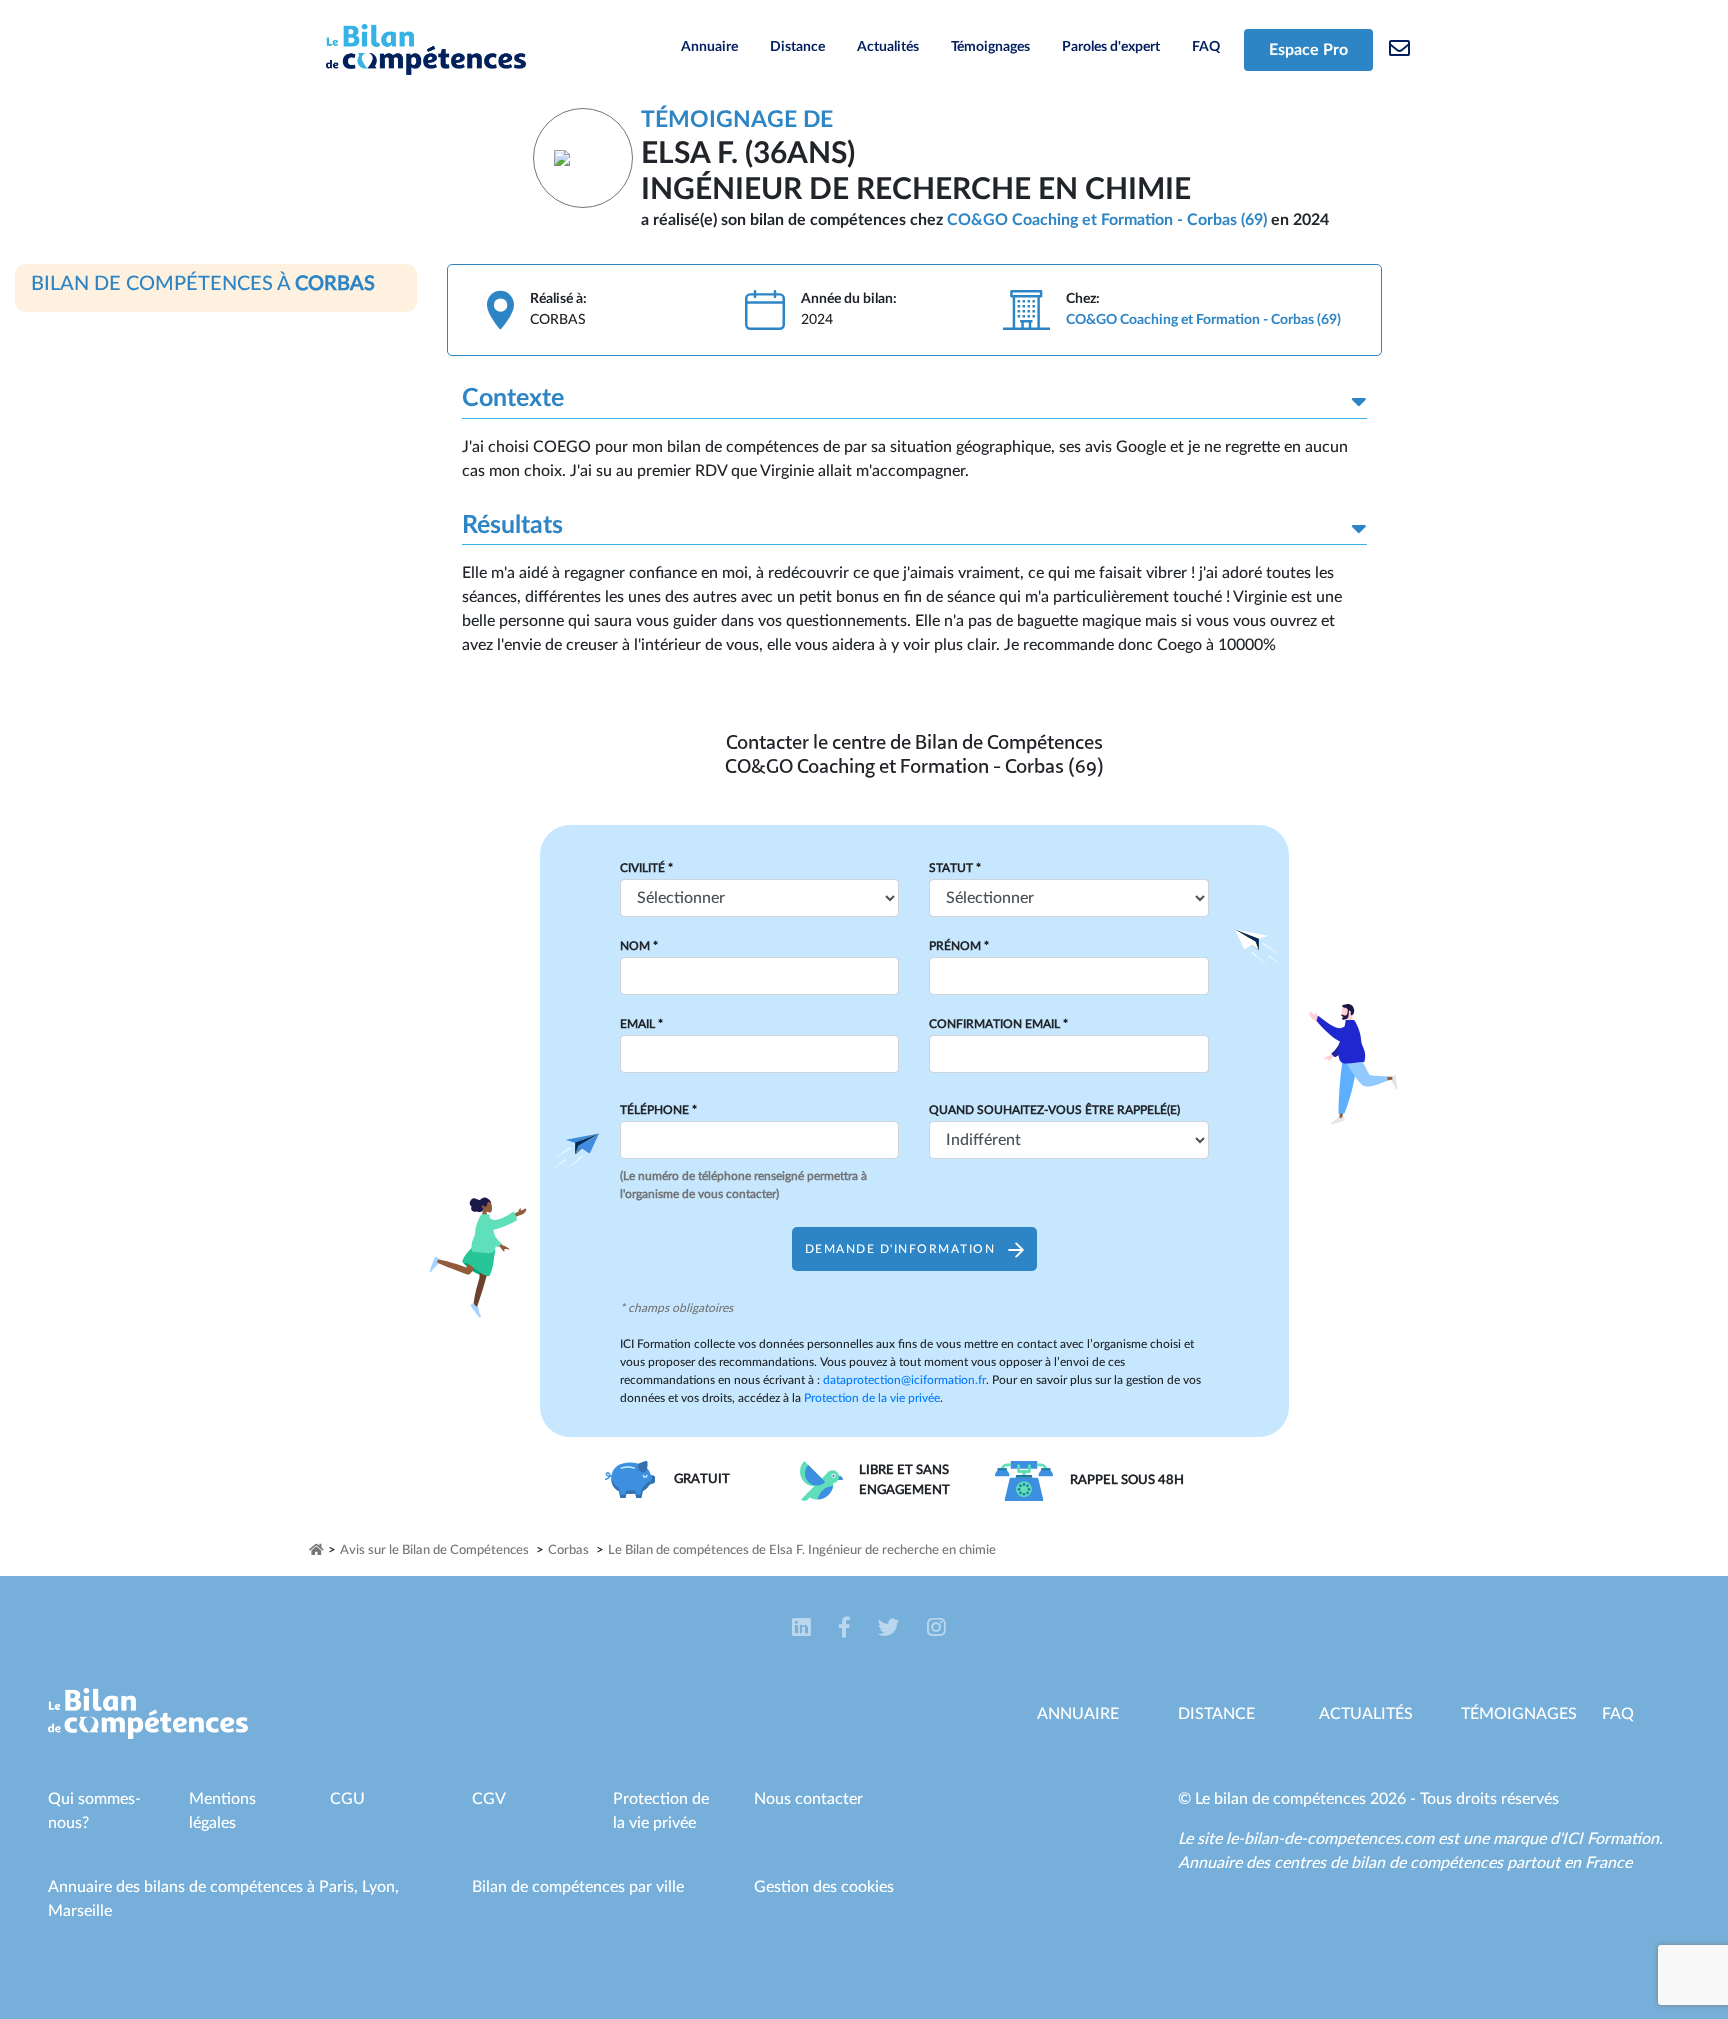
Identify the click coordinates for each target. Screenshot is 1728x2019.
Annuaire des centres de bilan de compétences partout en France (1405, 1863)
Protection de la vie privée (872, 1398)
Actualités (888, 47)
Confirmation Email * (998, 1024)
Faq (1618, 1714)
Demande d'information (902, 1249)
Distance (797, 47)
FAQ (1206, 47)
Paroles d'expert (1111, 47)
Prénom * (959, 946)
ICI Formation (1610, 1839)
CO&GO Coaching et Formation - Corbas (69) (1107, 220)
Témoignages (990, 47)
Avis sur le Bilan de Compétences (434, 1550)
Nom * (639, 946)
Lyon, (380, 1887)
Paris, (340, 1887)
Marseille (80, 1911)
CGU (347, 1799)
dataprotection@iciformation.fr (904, 1380)
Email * (641, 1024)
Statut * (955, 868)
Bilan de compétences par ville (578, 1887)
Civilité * (646, 868)
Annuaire (709, 47)
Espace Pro (1308, 50)
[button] (803, 1628)
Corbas (568, 1550)
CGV (489, 1799)
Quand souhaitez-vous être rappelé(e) (1054, 1110)
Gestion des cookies (824, 1887)
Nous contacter (808, 1799)
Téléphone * (658, 1110)
